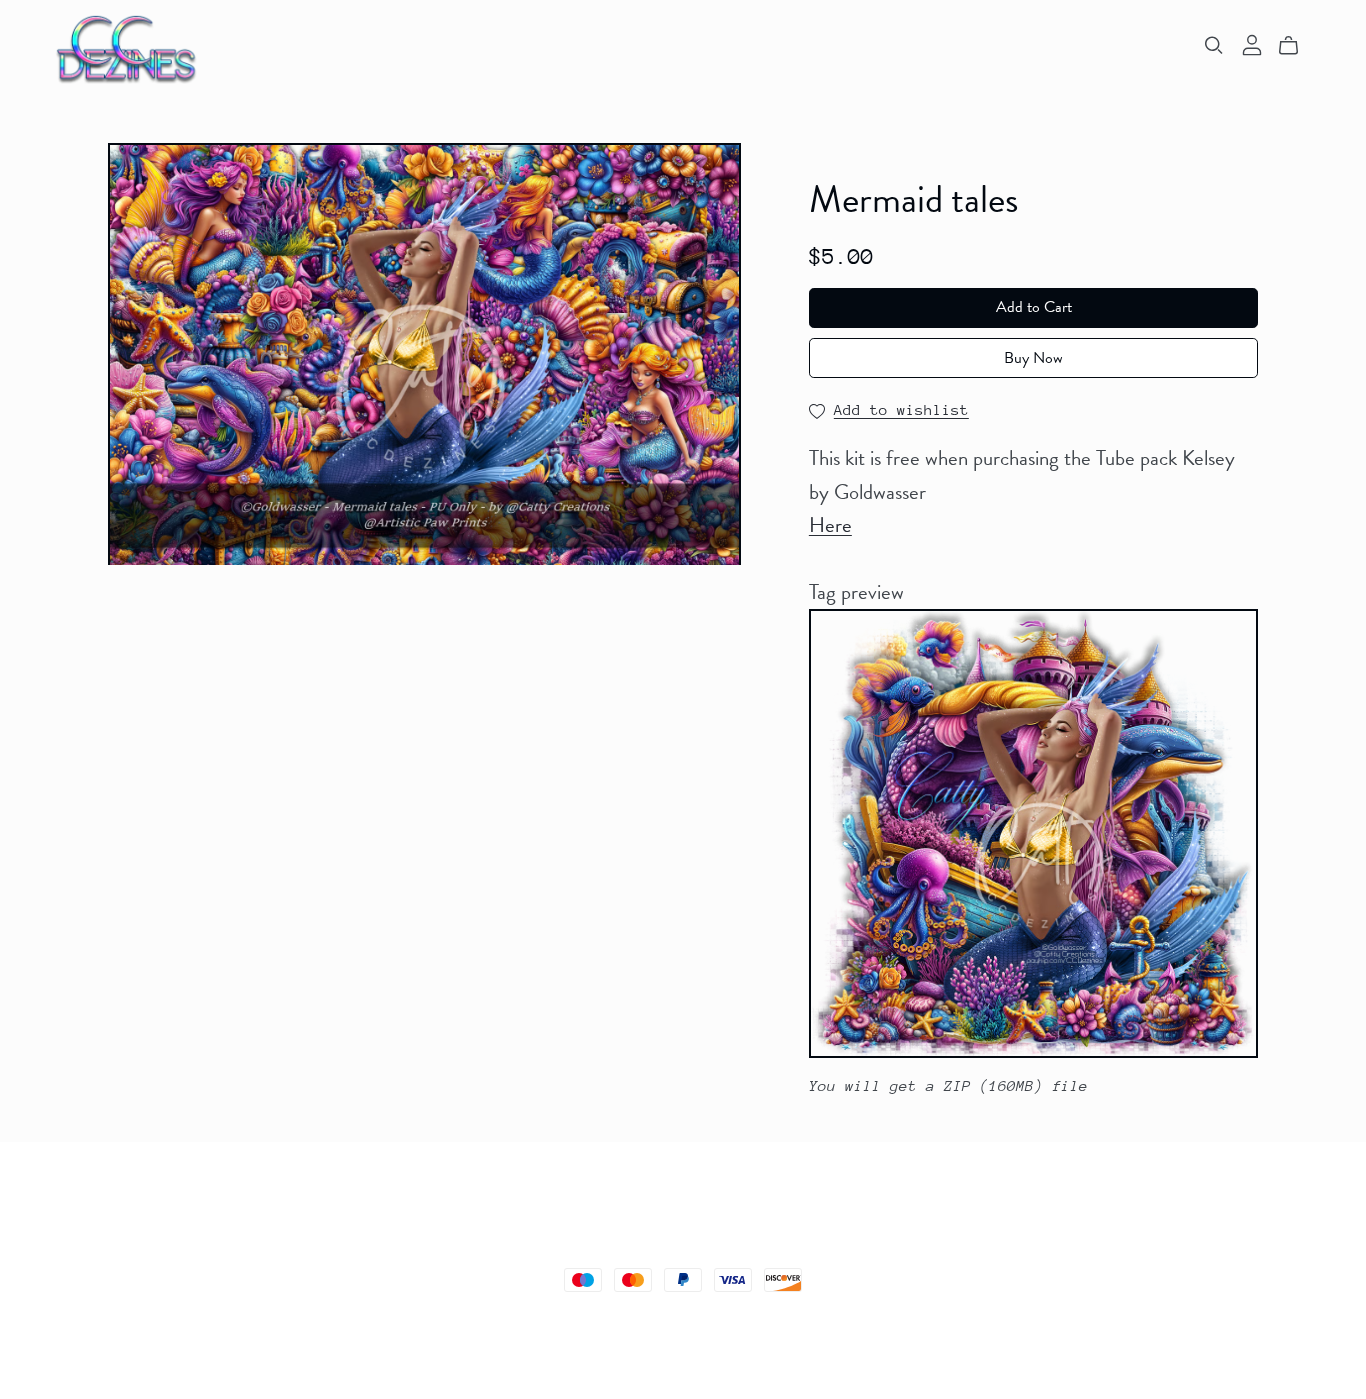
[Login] (1252, 43)
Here (830, 525)
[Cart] (1296, 46)
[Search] (1214, 45)
